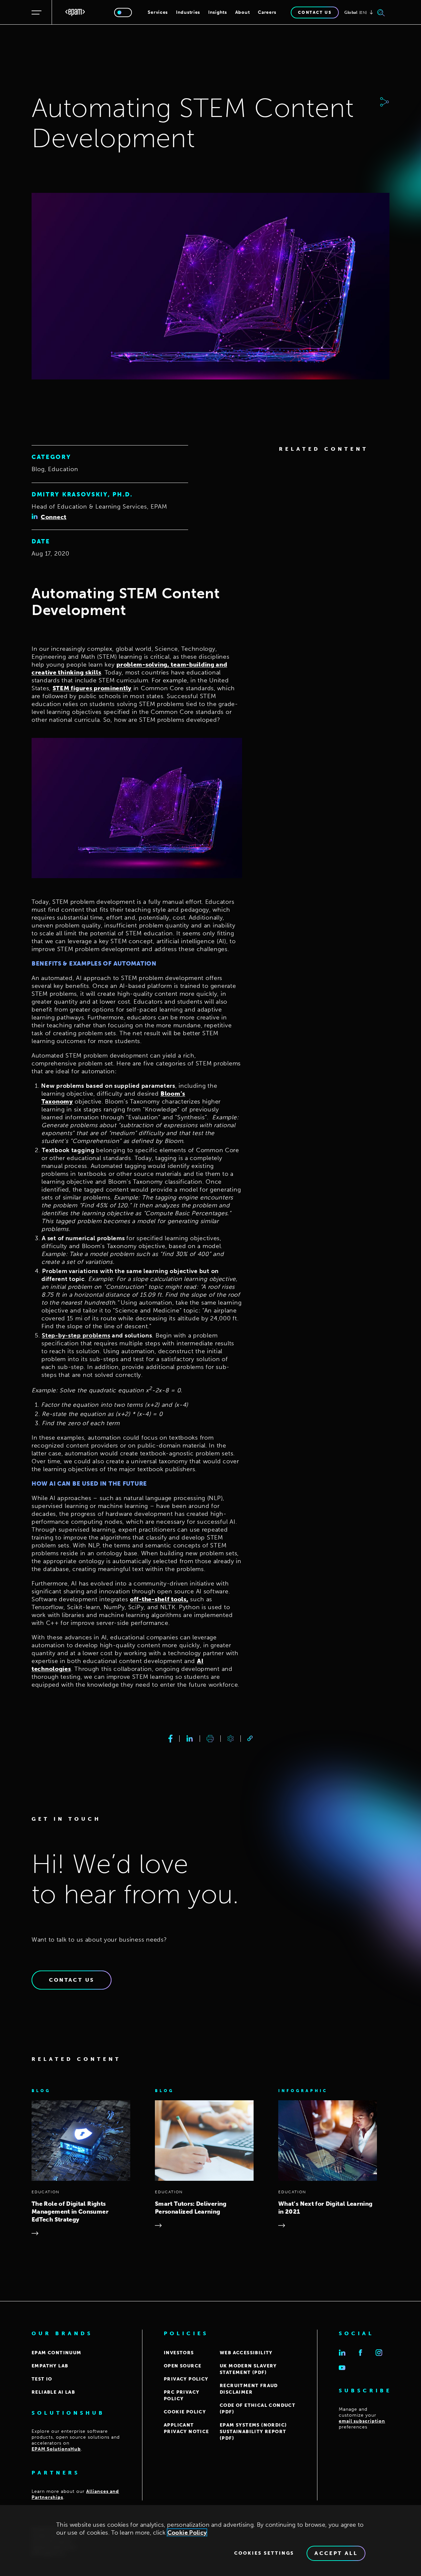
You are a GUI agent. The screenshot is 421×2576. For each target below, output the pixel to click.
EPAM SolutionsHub (56, 2449)
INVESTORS (179, 2353)
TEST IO (42, 2379)
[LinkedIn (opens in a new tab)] (342, 2353)
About (243, 12)
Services (158, 12)
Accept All (336, 2553)
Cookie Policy (187, 2533)
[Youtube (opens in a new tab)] (342, 2368)
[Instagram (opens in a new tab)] (379, 2353)
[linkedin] (190, 1739)
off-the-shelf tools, (159, 1599)
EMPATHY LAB (50, 2366)
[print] (210, 1739)
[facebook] (171, 1739)
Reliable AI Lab (53, 2392)
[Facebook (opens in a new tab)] (360, 2353)
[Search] (381, 12)
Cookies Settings (264, 2553)
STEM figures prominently (92, 688)
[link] (250, 1738)
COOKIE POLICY (185, 2412)
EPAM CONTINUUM (57, 2353)
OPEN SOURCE (183, 2366)
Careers (267, 12)
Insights (218, 12)
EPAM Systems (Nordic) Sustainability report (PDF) (253, 2432)
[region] (210, 2541)
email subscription (362, 2421)
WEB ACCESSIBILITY (246, 2353)
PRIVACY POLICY (186, 2379)
